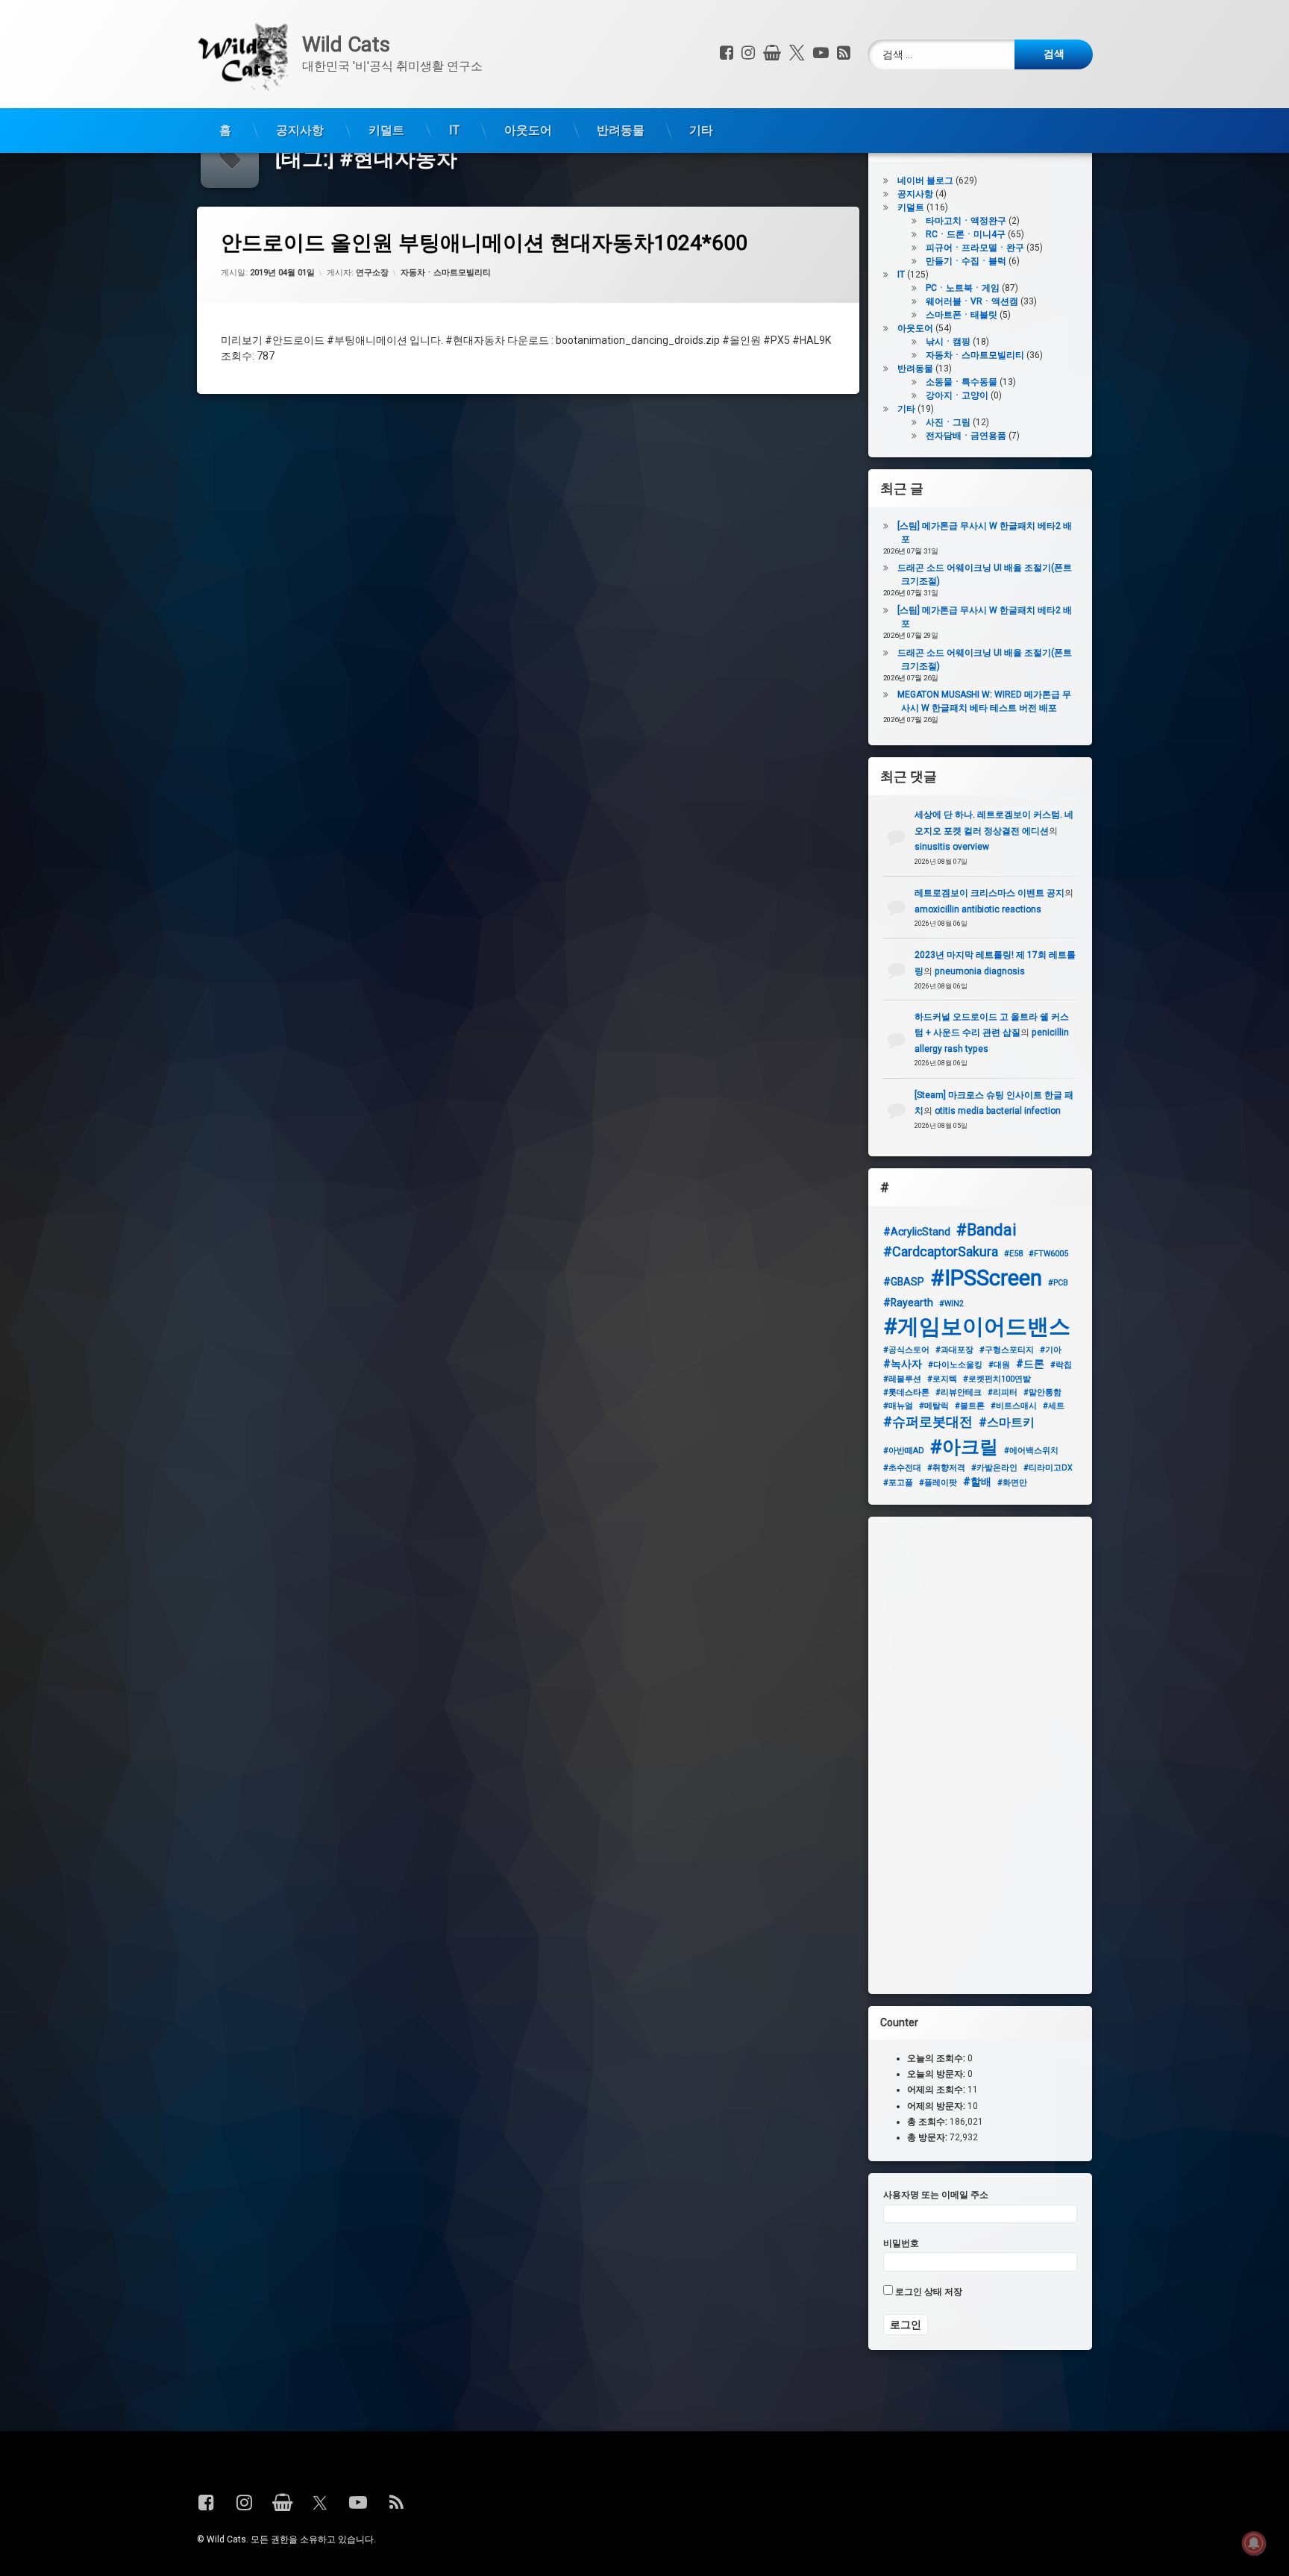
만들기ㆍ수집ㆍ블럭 (966, 261)
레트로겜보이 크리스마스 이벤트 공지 (990, 893)
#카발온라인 (994, 1468)
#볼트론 (970, 1406)
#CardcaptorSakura (941, 1251)
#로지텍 (942, 1379)
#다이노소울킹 (955, 1365)
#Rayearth (908, 1303)
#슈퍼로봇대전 (928, 1422)
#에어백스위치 (1031, 1451)
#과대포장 (954, 1350)
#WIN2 (951, 1304)
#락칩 (1061, 1365)
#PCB (1058, 1283)
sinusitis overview (952, 847)
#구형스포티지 (1007, 1350)
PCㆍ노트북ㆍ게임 (963, 288)
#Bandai (987, 1230)
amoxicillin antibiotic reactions (978, 909)
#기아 (1051, 1350)
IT (454, 130)
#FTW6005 (1048, 1254)
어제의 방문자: (937, 2106)
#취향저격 (946, 1468)
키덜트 (386, 130)
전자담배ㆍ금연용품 (966, 436)
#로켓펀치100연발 (997, 1379)
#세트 (1054, 1406)
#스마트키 (1007, 1422)
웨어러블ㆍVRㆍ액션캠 (972, 301)
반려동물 (621, 130)
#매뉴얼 (898, 1406)
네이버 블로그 (925, 181)
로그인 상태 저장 (928, 2292)
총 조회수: (928, 2122)
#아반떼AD (904, 1451)
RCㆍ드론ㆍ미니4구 (966, 234)
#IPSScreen (986, 1278)
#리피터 (1003, 1392)
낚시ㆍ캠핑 (948, 342)
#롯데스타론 (906, 1392)
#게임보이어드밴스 (977, 1326)
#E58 (1013, 1254)
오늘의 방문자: (937, 2074)
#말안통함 (1042, 1392)
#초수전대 (902, 1468)
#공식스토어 (906, 1350)
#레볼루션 (902, 1379)
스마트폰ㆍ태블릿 (962, 315)
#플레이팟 (938, 1483)
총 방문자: (928, 2137)
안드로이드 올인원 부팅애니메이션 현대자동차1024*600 (484, 243)
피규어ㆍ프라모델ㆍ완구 (975, 248)
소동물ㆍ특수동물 (962, 382)
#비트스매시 (1014, 1406)
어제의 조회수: (937, 2090)
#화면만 (1012, 1483)
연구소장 (372, 272)
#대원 (999, 1365)
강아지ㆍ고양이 (957, 395)
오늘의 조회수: (937, 2058)
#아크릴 (964, 1447)
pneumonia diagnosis (980, 971)
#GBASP (904, 1282)
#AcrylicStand (917, 1232)
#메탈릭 (934, 1406)
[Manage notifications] (1254, 2543)
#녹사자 (903, 1364)
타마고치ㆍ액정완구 (966, 221)
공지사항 (300, 130)
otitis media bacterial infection (998, 1112)
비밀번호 (901, 2243)
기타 (701, 130)
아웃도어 (528, 130)
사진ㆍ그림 (948, 422)
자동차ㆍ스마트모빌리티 (446, 272)
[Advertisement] (980, 1755)
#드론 (1030, 1364)
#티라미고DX (1048, 1468)
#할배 (977, 1482)
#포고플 (898, 1483)
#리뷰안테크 (959, 1392)
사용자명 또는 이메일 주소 (936, 2195)
